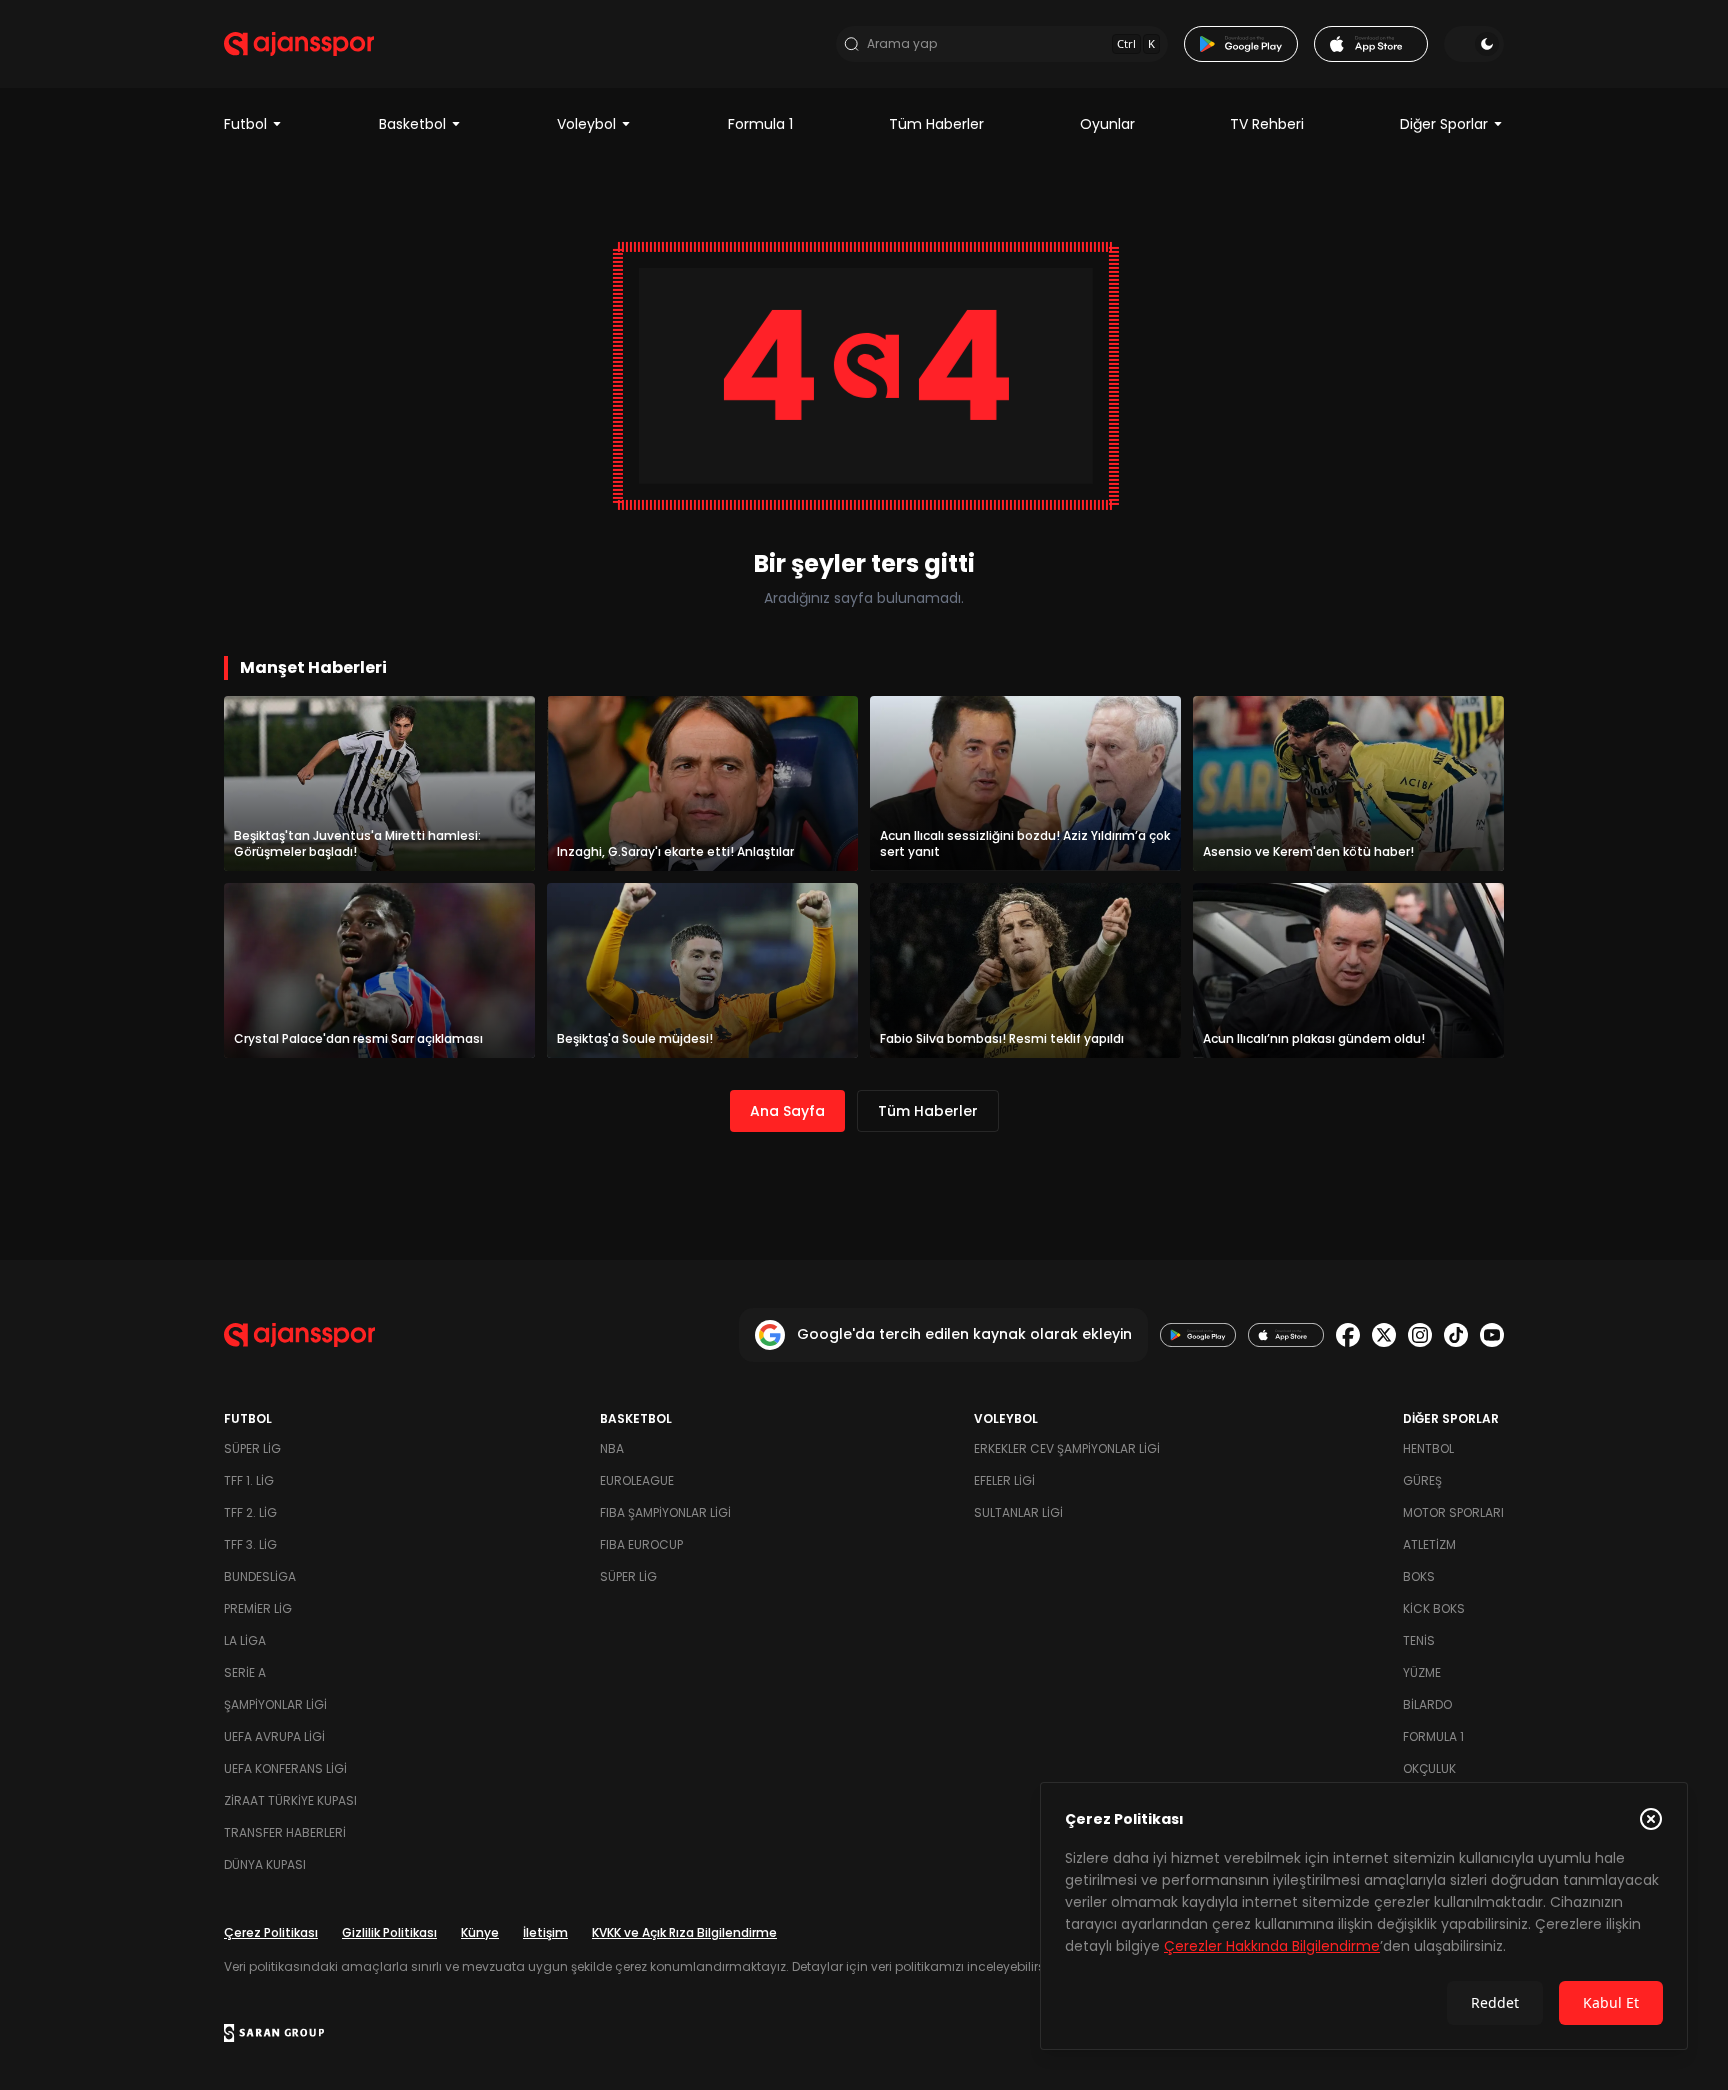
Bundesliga (260, 1576)
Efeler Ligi (1004, 1480)
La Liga (245, 1640)
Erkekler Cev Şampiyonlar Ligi (1067, 1448)
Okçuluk (1429, 1768)
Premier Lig (258, 1608)
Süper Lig (252, 1448)
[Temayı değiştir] (1474, 44)
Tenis (1419, 1640)
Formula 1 (760, 124)
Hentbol (1428, 1448)
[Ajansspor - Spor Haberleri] (299, 44)
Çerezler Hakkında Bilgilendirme (1272, 1946)
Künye (480, 1932)
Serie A (245, 1672)
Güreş (1422, 1480)
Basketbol (412, 124)
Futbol (245, 124)
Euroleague (637, 1480)
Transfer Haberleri (285, 1832)
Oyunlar (1107, 124)
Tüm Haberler (936, 124)
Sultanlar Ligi (1018, 1512)
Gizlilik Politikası (389, 1932)
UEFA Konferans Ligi (285, 1768)
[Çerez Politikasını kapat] (1651, 1819)
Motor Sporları (1453, 1512)
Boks (1419, 1576)
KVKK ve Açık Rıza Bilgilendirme (684, 1932)
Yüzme (1422, 1672)
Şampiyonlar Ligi (275, 1704)
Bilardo (1427, 1704)
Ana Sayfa (787, 1111)
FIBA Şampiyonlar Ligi (665, 1512)
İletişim (545, 1932)
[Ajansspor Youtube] (1492, 1335)
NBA (612, 1448)
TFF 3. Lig (250, 1544)
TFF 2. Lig (250, 1512)
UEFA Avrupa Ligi (274, 1736)
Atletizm (1429, 1544)
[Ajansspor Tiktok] (1456, 1335)
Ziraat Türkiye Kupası (290, 1800)
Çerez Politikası (271, 1932)
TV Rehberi (1267, 124)
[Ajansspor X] (1384, 1335)
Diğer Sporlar (1444, 124)
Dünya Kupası (265, 1864)
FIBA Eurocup (641, 1544)
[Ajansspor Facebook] (1348, 1335)
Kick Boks (1434, 1608)
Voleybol (586, 124)
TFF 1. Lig (249, 1480)
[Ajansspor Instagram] (1420, 1335)
